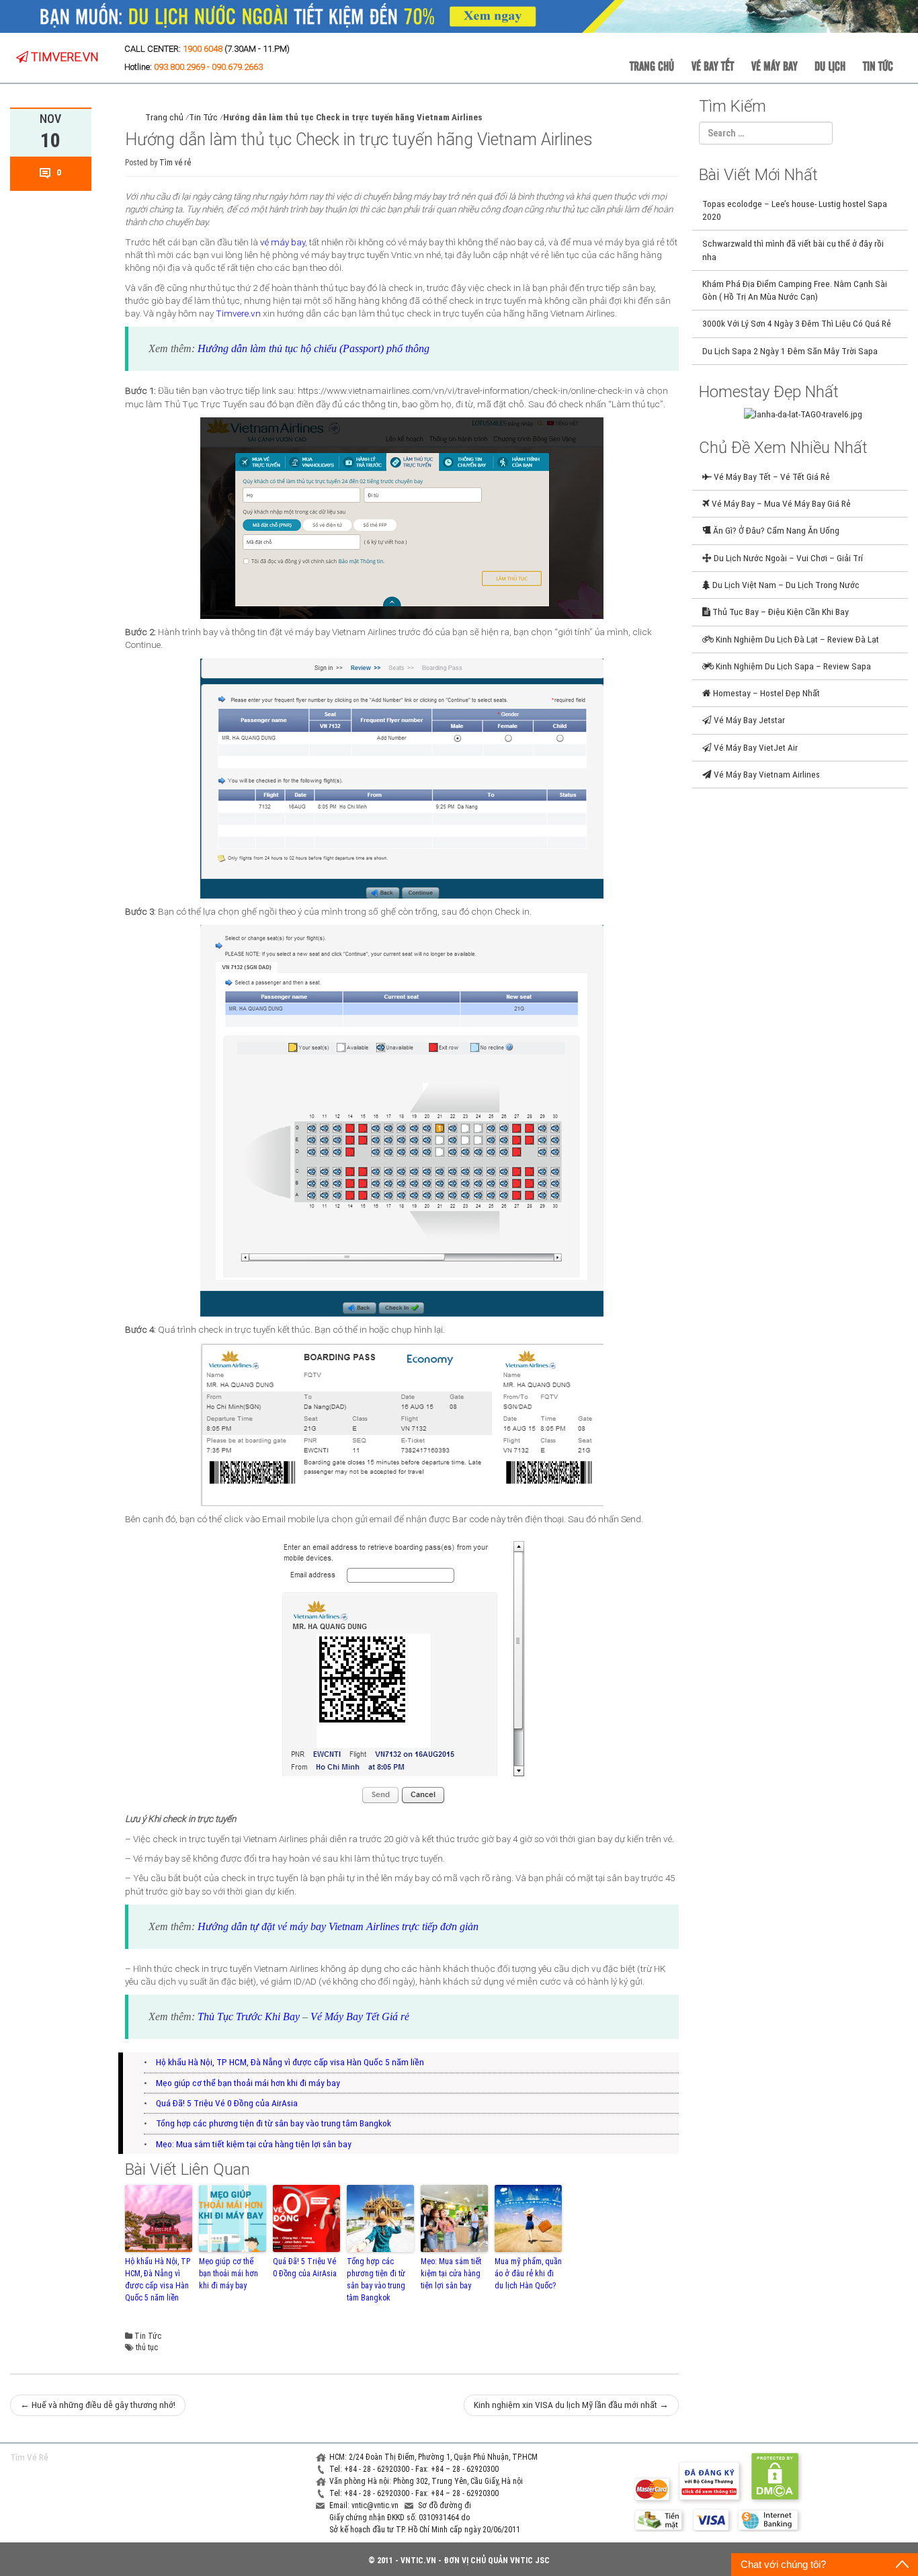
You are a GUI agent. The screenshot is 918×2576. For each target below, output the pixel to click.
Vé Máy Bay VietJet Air (755, 747)
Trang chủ (652, 65)
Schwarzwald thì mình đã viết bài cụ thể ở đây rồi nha (793, 250)
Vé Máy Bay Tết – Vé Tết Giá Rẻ (771, 476)
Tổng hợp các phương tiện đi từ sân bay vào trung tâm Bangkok (274, 2123)
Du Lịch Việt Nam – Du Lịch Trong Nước (785, 585)
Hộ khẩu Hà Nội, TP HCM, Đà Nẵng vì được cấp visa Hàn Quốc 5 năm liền (290, 2062)
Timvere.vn (238, 313)
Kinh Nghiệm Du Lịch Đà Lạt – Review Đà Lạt (796, 639)
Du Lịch (830, 65)
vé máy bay (283, 242)
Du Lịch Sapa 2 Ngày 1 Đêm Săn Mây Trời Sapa (790, 351)
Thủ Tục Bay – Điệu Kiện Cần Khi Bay (780, 612)
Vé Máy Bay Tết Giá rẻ (360, 2017)
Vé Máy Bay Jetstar (748, 720)
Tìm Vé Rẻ (29, 2457)
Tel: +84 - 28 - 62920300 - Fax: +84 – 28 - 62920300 (414, 2469)
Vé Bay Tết (713, 65)
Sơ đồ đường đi (445, 2505)
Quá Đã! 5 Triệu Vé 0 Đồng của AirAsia (227, 2103)
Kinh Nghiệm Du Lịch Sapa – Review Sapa (792, 666)
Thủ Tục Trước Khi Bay (249, 2017)
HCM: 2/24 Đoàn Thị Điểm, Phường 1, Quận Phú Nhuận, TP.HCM (433, 2457)
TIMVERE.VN (64, 57)
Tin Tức (878, 65)
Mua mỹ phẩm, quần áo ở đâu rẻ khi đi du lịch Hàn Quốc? (528, 2274)
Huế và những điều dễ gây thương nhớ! (98, 2405)
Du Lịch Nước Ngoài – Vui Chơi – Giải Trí (787, 558)
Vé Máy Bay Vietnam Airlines (766, 774)
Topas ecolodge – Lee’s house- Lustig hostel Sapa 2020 (795, 210)
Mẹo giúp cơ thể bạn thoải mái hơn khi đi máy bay (248, 2083)
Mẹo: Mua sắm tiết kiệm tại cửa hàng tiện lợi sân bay (254, 2144)
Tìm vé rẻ (175, 163)
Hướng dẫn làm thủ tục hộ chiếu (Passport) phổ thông (314, 348)
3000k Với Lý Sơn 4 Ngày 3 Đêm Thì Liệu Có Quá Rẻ (797, 323)
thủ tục (147, 2348)
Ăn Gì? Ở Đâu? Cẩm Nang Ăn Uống (775, 530)
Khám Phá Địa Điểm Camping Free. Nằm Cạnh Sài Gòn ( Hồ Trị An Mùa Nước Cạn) (795, 290)
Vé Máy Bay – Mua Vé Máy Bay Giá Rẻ (780, 503)
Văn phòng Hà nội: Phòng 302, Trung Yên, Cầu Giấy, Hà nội (426, 2481)
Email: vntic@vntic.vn (365, 2505)
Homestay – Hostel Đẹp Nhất (765, 693)
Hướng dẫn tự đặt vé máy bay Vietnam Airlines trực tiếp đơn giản (338, 1926)
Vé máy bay (775, 65)
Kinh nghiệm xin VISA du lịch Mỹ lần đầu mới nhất (571, 2405)
